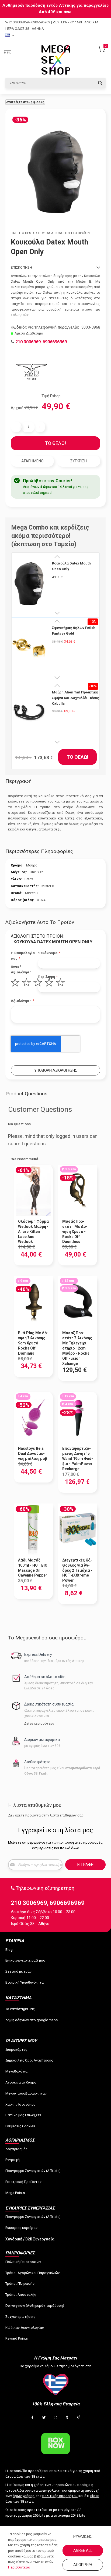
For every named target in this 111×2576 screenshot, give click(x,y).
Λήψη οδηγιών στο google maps (32, 2020)
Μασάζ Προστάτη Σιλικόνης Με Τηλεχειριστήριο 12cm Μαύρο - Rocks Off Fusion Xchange (77, 1348)
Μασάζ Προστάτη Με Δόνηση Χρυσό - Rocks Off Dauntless (75, 1232)
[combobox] (55, 83)
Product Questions (26, 1094)
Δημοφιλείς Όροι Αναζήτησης (29, 2060)
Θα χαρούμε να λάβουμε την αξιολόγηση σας (56, 2366)
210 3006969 (19, 22)
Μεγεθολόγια (16, 2071)
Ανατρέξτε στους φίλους (25, 102)
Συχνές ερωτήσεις (20, 2317)
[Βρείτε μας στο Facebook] (32, 2418)
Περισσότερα (19, 2567)
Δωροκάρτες (16, 2050)
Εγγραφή (13, 2160)
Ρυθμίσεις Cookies (20, 2126)
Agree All (83, 2550)
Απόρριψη (83, 2565)
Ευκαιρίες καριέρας (21, 2228)
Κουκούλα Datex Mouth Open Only (71, 566)
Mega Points (15, 2193)
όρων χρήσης (23, 2496)
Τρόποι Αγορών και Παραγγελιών (32, 2273)
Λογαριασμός (16, 2149)
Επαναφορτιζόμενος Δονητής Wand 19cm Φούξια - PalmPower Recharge (78, 1459)
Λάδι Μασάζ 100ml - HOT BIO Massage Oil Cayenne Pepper (33, 1568)
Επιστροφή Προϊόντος (23, 2182)
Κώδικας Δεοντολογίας (25, 2328)
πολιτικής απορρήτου (60, 2496)
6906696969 (41, 22)
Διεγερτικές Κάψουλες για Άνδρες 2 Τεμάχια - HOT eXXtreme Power (77, 1570)
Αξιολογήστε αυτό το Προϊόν (40, 922)
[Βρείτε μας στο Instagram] (55, 2418)
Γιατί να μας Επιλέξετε (23, 2115)
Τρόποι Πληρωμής (20, 2284)
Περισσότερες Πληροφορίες (39, 851)
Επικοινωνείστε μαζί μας (25, 1960)
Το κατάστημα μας (20, 2009)
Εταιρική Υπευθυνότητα (25, 1982)
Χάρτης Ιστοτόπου (20, 2104)
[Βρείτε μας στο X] (44, 2418)
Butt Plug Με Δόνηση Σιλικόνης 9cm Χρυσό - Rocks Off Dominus (33, 1343)
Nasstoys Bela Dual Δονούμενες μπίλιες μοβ (33, 1454)
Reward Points (17, 2338)
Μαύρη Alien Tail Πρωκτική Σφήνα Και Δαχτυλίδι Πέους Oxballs (76, 698)
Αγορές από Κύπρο (21, 2082)
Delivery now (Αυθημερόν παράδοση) (35, 2306)
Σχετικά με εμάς (18, 1971)
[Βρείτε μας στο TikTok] (79, 2418)
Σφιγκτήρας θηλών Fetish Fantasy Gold (74, 631)
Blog (9, 1950)
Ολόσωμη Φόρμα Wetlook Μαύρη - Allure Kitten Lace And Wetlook (33, 1232)
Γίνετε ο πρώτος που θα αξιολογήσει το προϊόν (50, 233)
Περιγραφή (18, 781)
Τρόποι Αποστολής (21, 2295)
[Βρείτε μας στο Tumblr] (67, 2418)
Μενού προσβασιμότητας (26, 2093)
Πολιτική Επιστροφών (23, 2262)
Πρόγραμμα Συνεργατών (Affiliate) (33, 2171)
